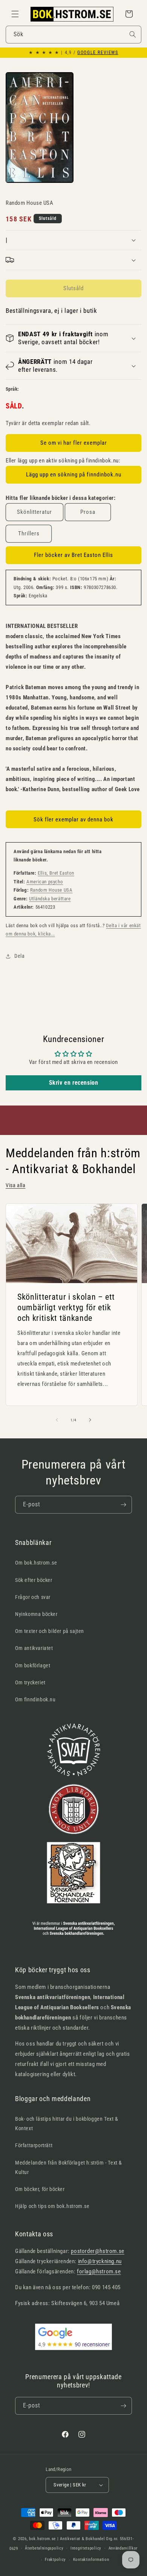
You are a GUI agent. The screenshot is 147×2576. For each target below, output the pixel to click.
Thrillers (29, 533)
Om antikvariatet (34, 1648)
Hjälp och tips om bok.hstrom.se (52, 2206)
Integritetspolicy (86, 2548)
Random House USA (51, 890)
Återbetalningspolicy (44, 2548)
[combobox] (73, 35)
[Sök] (133, 34)
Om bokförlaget (33, 1665)
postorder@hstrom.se (97, 2251)
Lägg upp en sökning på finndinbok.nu (74, 475)
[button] (15, 14)
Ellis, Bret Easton (56, 873)
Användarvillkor (123, 2548)
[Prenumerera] (123, 1505)
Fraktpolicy (55, 2560)
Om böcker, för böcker (40, 2189)
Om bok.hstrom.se (36, 1563)
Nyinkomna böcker (36, 1614)
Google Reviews (98, 53)
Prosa (88, 512)
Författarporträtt (34, 2145)
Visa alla (15, 1185)
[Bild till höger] (90, 1420)
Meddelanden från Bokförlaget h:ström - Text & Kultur (69, 2167)
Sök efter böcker (34, 1580)
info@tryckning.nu (100, 2261)
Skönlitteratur (34, 512)
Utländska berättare (50, 899)
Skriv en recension (74, 1083)
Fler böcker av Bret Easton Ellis (73, 555)
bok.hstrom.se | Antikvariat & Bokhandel (67, 2539)
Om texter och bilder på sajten (50, 1631)
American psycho (45, 882)
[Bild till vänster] (57, 1420)
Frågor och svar (33, 1597)
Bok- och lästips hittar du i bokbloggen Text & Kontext (67, 2124)
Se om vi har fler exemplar (74, 443)
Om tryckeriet (30, 1682)
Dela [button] (19, 956)
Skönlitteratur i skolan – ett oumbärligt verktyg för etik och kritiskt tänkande (66, 1307)
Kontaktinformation (91, 2560)
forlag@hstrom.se (99, 2271)
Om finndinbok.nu (35, 1699)
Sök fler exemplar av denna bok (73, 819)
